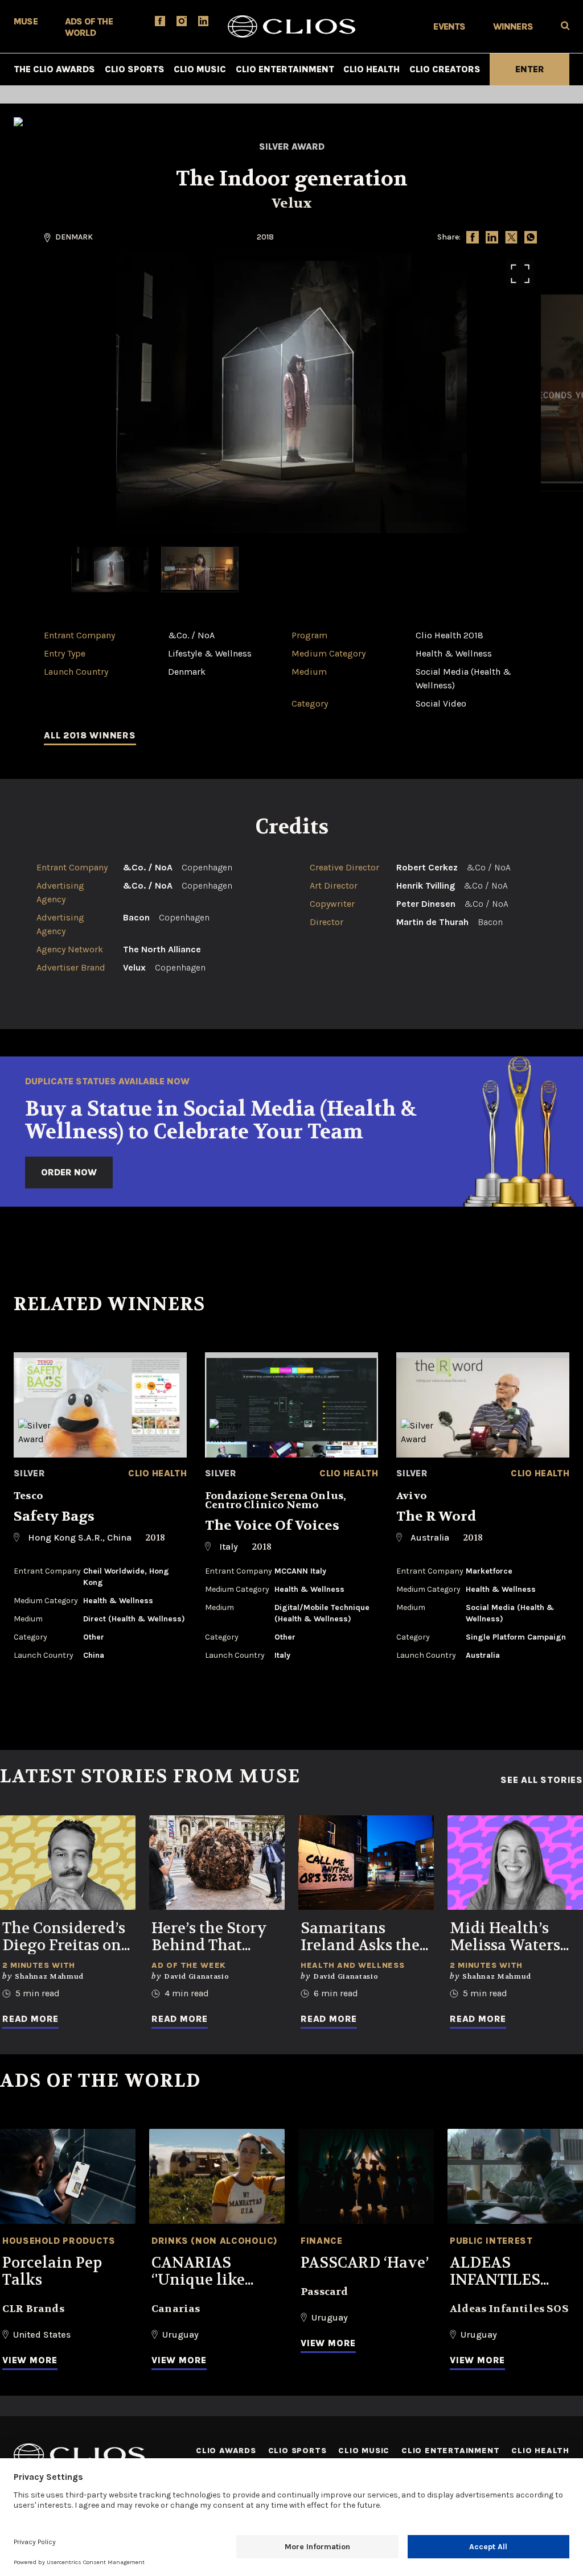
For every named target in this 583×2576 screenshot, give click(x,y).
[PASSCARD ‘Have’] (366, 2176)
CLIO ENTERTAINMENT (285, 69)
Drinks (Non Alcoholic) (215, 2241)
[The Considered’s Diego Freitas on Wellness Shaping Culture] (68, 1863)
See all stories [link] (542, 1780)
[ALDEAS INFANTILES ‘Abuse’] (515, 2176)
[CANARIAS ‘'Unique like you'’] (217, 2176)
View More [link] (30, 2360)
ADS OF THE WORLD (89, 27)
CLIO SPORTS (135, 69)
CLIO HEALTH (371, 69)
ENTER (530, 69)
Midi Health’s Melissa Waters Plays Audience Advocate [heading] (506, 1937)
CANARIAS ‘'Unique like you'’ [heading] (198, 2272)
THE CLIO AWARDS (54, 69)
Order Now (69, 1172)
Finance (321, 2241)
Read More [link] (30, 2019)
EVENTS (449, 26)
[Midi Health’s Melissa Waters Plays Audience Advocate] (515, 1863)
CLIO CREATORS (445, 69)
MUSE (26, 21)
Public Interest (491, 2241)
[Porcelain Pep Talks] (68, 2176)
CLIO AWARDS (226, 2451)
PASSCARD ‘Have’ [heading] (365, 2263)
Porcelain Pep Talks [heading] (52, 2272)
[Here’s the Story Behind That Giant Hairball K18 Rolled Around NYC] (217, 1863)
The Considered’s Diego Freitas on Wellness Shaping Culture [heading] (64, 1937)
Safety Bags (54, 1516)
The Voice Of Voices (272, 1526)
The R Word (436, 1516)
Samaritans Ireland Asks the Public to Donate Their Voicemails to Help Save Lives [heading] (362, 1937)
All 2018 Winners (90, 735)
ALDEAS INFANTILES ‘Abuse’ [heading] (495, 2272)
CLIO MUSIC (200, 69)
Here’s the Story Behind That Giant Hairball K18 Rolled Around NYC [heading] (209, 1937)
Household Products (59, 2241)
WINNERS (513, 26)
